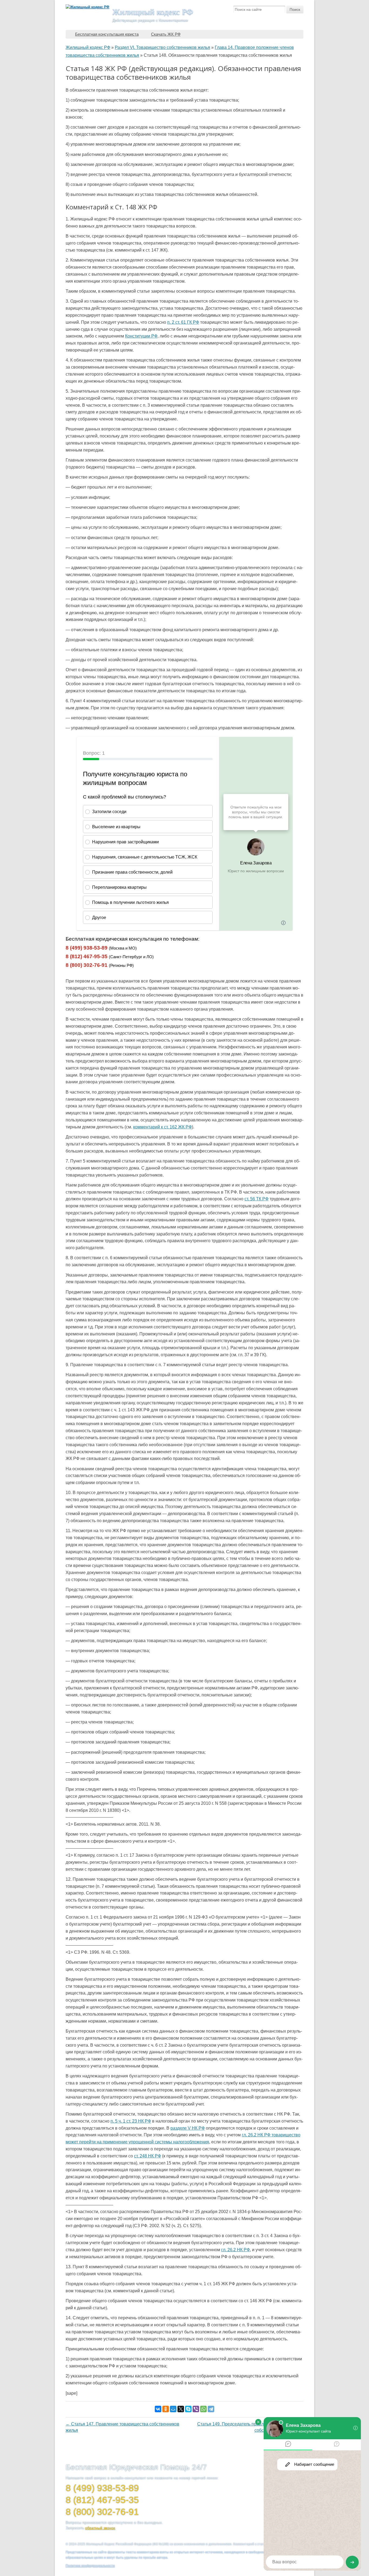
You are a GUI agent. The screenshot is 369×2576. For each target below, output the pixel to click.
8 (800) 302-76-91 (87, 965)
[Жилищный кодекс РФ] (88, 7)
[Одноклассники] (166, 2409)
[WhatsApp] (203, 2409)
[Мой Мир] (173, 2409)
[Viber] (196, 2409)
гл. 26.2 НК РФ (236, 2250)
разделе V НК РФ (188, 2128)
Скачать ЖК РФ (166, 34)
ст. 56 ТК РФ (256, 1199)
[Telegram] (211, 2409)
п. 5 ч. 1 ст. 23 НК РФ (131, 2121)
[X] (181, 2409)
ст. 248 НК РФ (147, 2156)
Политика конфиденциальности (90, 2566)
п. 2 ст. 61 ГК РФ (183, 322)
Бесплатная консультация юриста (107, 34)
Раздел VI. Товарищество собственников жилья (162, 47)
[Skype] (188, 2409)
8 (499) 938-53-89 (87, 948)
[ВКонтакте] (158, 2409)
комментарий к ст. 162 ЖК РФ (162, 1127)
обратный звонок (100, 2528)
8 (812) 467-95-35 (87, 956)
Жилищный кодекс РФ (153, 12)
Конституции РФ (141, 336)
